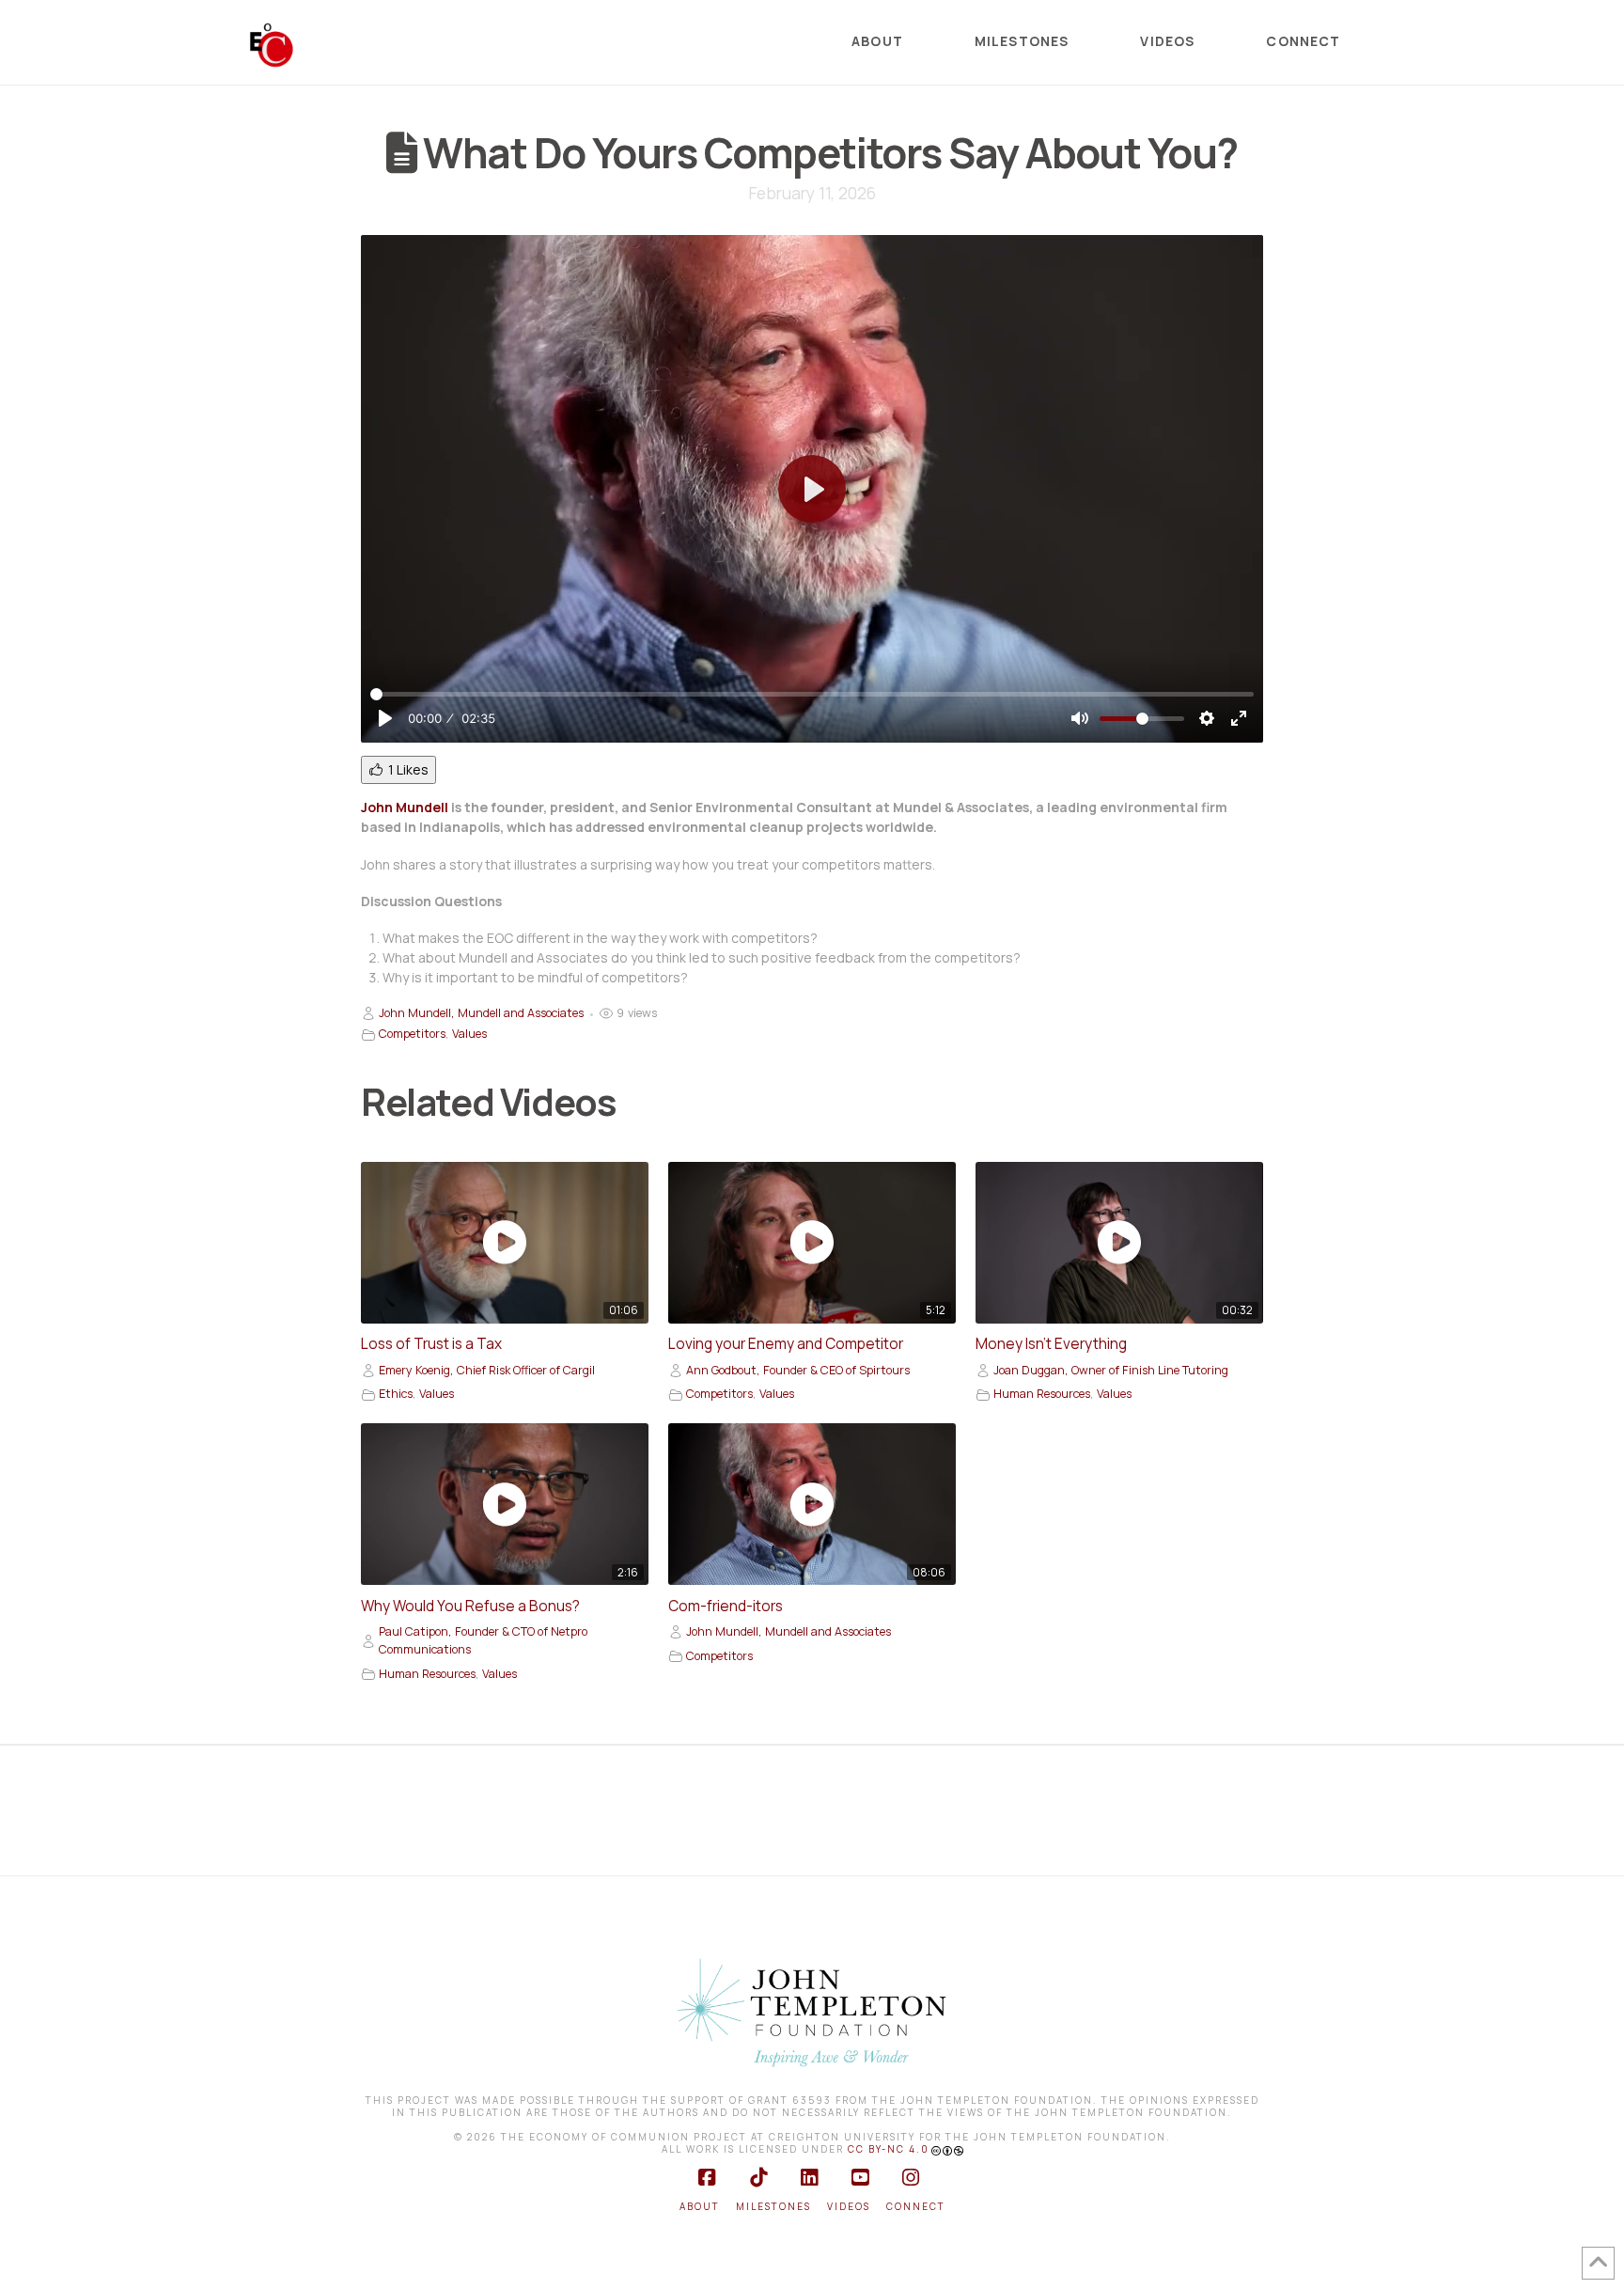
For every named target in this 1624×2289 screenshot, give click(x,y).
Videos (849, 2207)
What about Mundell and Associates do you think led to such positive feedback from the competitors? (702, 957)
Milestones (773, 2207)
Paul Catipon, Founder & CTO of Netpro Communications (483, 1640)
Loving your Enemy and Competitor (786, 1344)
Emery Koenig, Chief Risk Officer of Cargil (487, 1370)
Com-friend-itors (726, 1606)
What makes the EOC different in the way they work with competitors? (600, 938)
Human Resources (1042, 1394)
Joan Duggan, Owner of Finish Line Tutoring (1111, 1370)
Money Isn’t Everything (1051, 1344)
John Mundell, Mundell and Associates (481, 1013)
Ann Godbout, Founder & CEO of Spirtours (798, 1370)
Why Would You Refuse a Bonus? (470, 1606)
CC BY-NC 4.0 (889, 2149)
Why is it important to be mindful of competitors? (535, 977)
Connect (916, 2207)
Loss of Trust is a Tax (431, 1344)
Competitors (412, 1034)
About (700, 2207)
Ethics (396, 1394)
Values (469, 1034)
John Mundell (405, 807)
